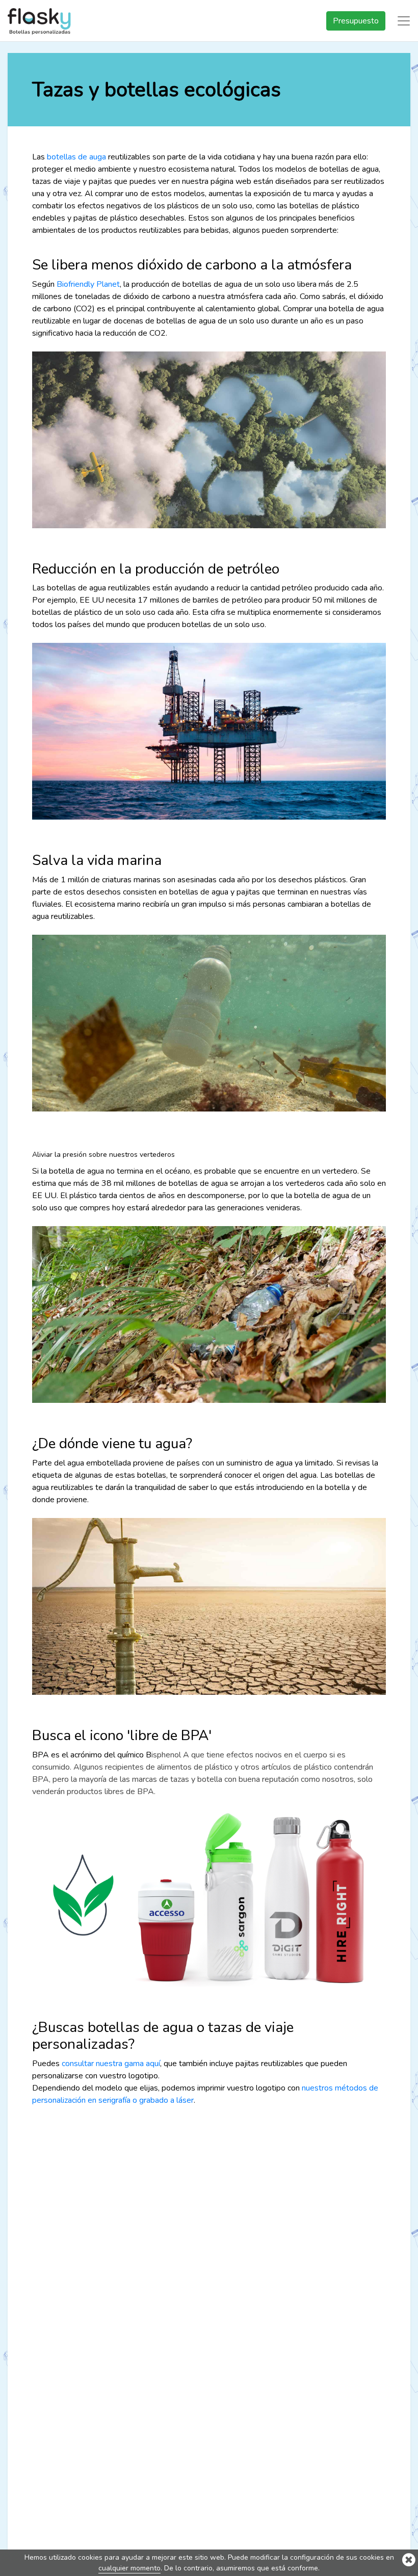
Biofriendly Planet (88, 284)
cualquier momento (129, 2568)
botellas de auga (76, 157)
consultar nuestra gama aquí (111, 2064)
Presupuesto (356, 21)
